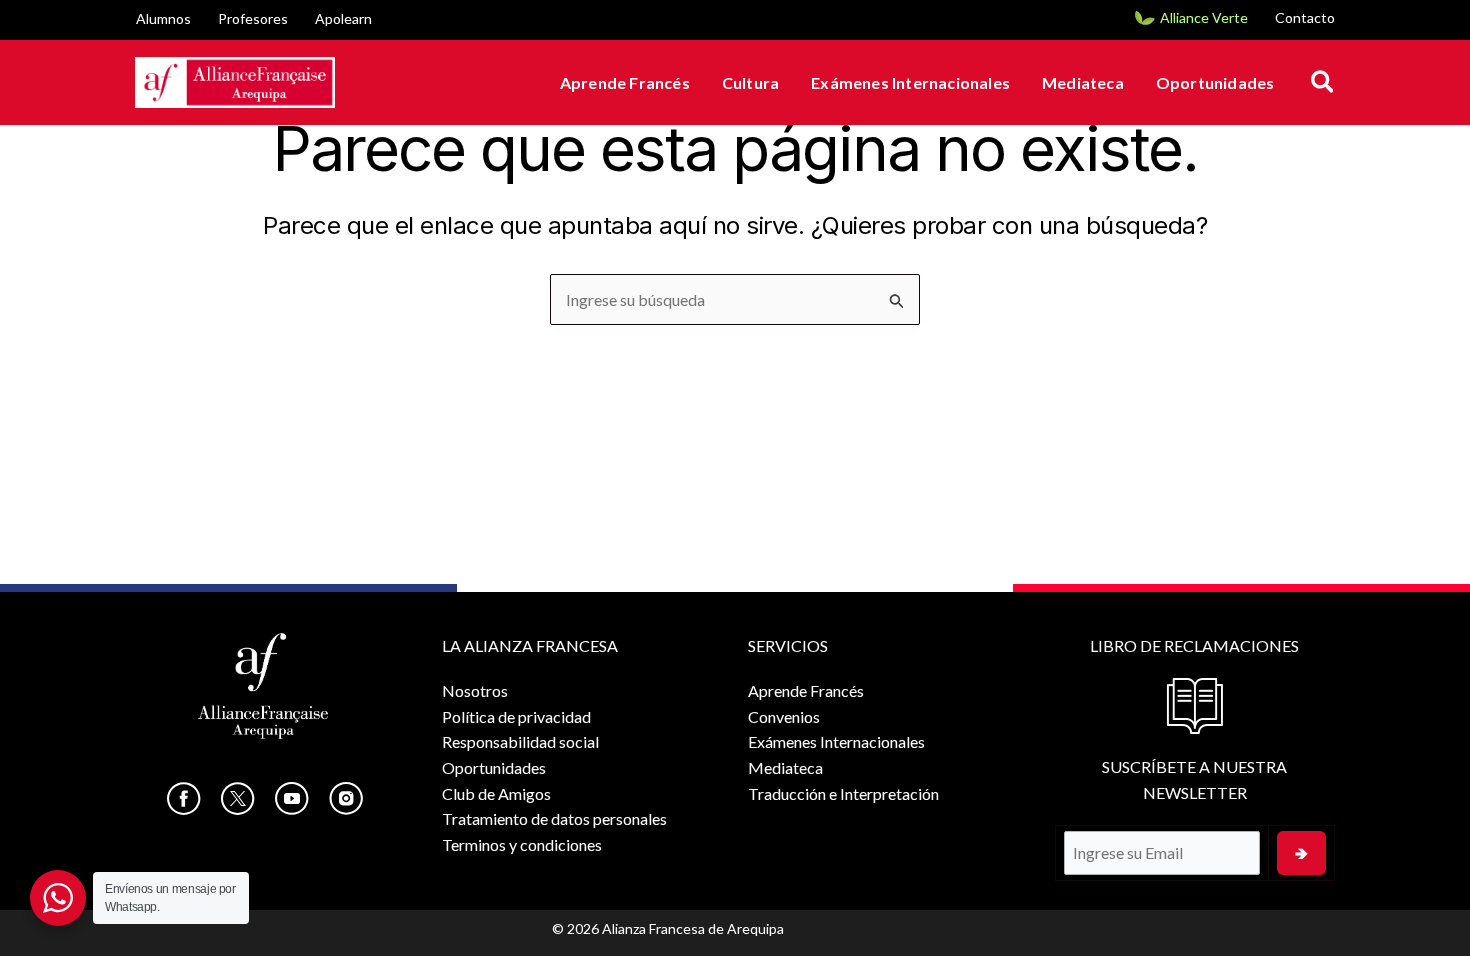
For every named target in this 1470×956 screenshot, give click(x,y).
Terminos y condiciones (522, 844)
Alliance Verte (1204, 17)
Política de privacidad (516, 716)
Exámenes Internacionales (910, 82)
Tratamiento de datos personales (554, 818)
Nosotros (475, 690)
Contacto (1305, 17)
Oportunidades (1215, 82)
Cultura (750, 82)
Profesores (253, 18)
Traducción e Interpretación (843, 793)
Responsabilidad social (520, 741)
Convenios (784, 716)
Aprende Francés (625, 82)
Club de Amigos (496, 793)
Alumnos (163, 18)
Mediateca (1083, 82)
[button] (1323, 82)
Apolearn (343, 18)
